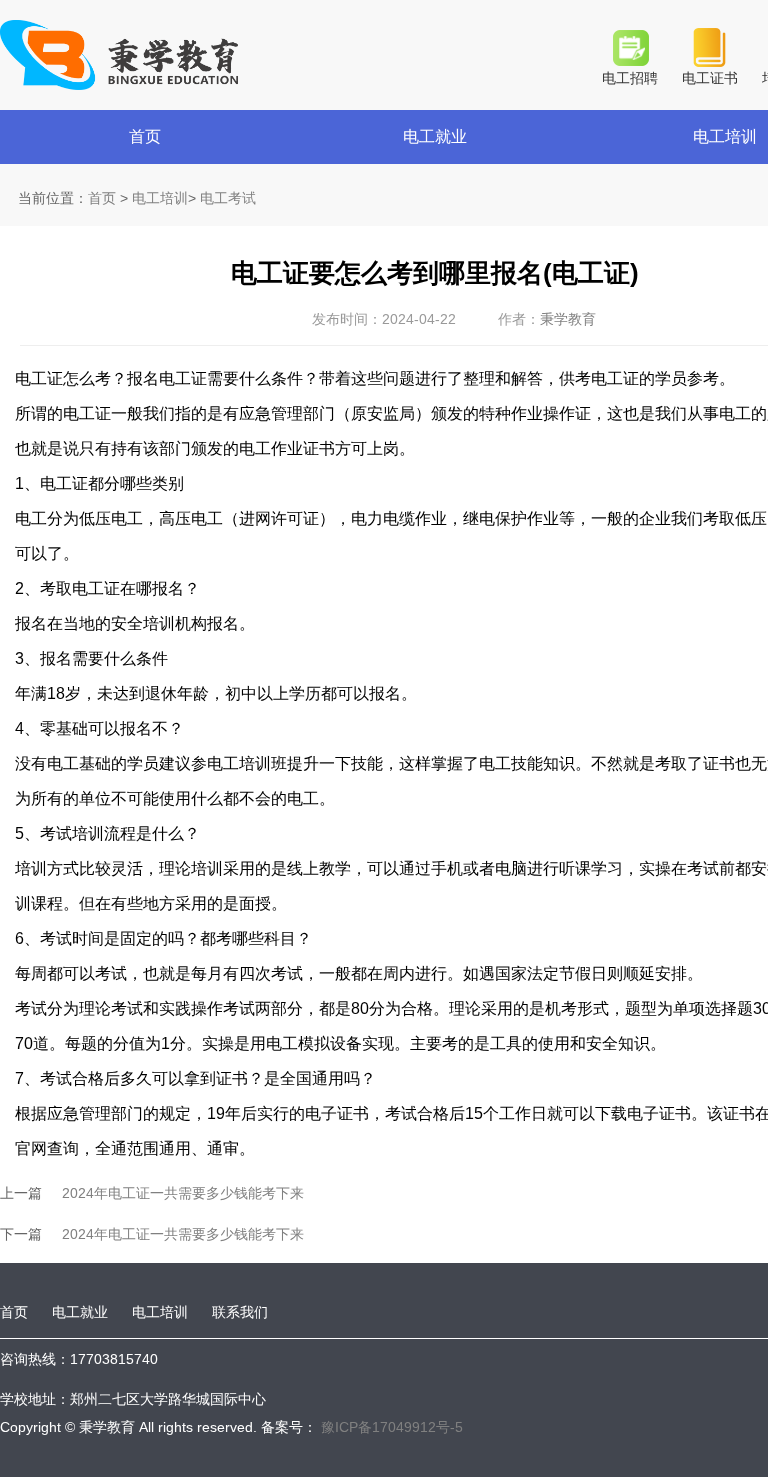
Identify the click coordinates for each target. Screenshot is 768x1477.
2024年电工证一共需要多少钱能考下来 (183, 1193)
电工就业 (435, 136)
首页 (145, 136)
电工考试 (228, 198)
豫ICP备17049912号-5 (390, 1427)
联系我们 (240, 1312)
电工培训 (160, 198)
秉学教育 (568, 319)
